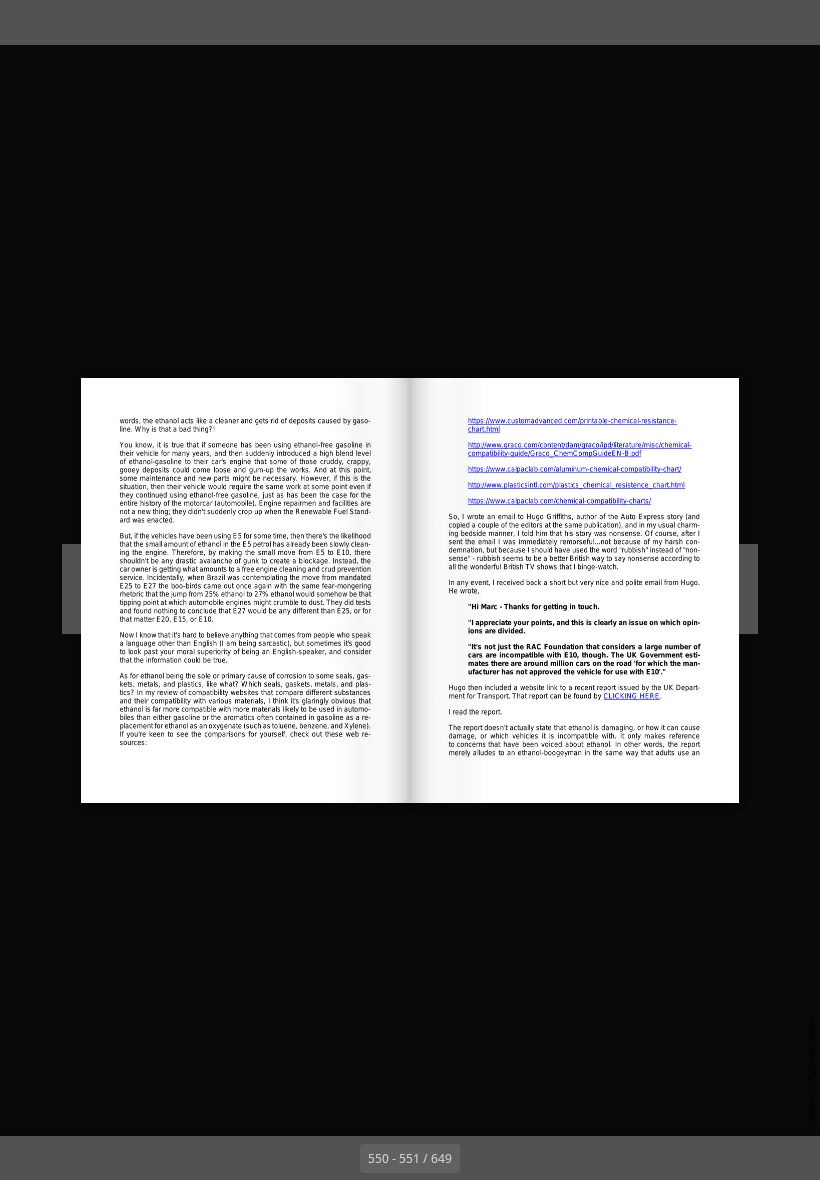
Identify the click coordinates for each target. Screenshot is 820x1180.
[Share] (746, 22)
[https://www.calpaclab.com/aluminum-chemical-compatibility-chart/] (575, 468)
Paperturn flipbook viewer (811, 1071)
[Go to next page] (482, 1158)
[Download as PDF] (118, 22)
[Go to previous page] (338, 1158)
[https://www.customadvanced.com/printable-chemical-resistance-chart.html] (572, 421)
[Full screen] (791, 22)
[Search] (28, 22)
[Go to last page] (526, 1158)
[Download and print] (163, 22)
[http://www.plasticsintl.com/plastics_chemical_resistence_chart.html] (577, 483)
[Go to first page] (294, 1158)
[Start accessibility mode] (208, 22)
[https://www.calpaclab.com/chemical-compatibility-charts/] (560, 500)
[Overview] (73, 22)
